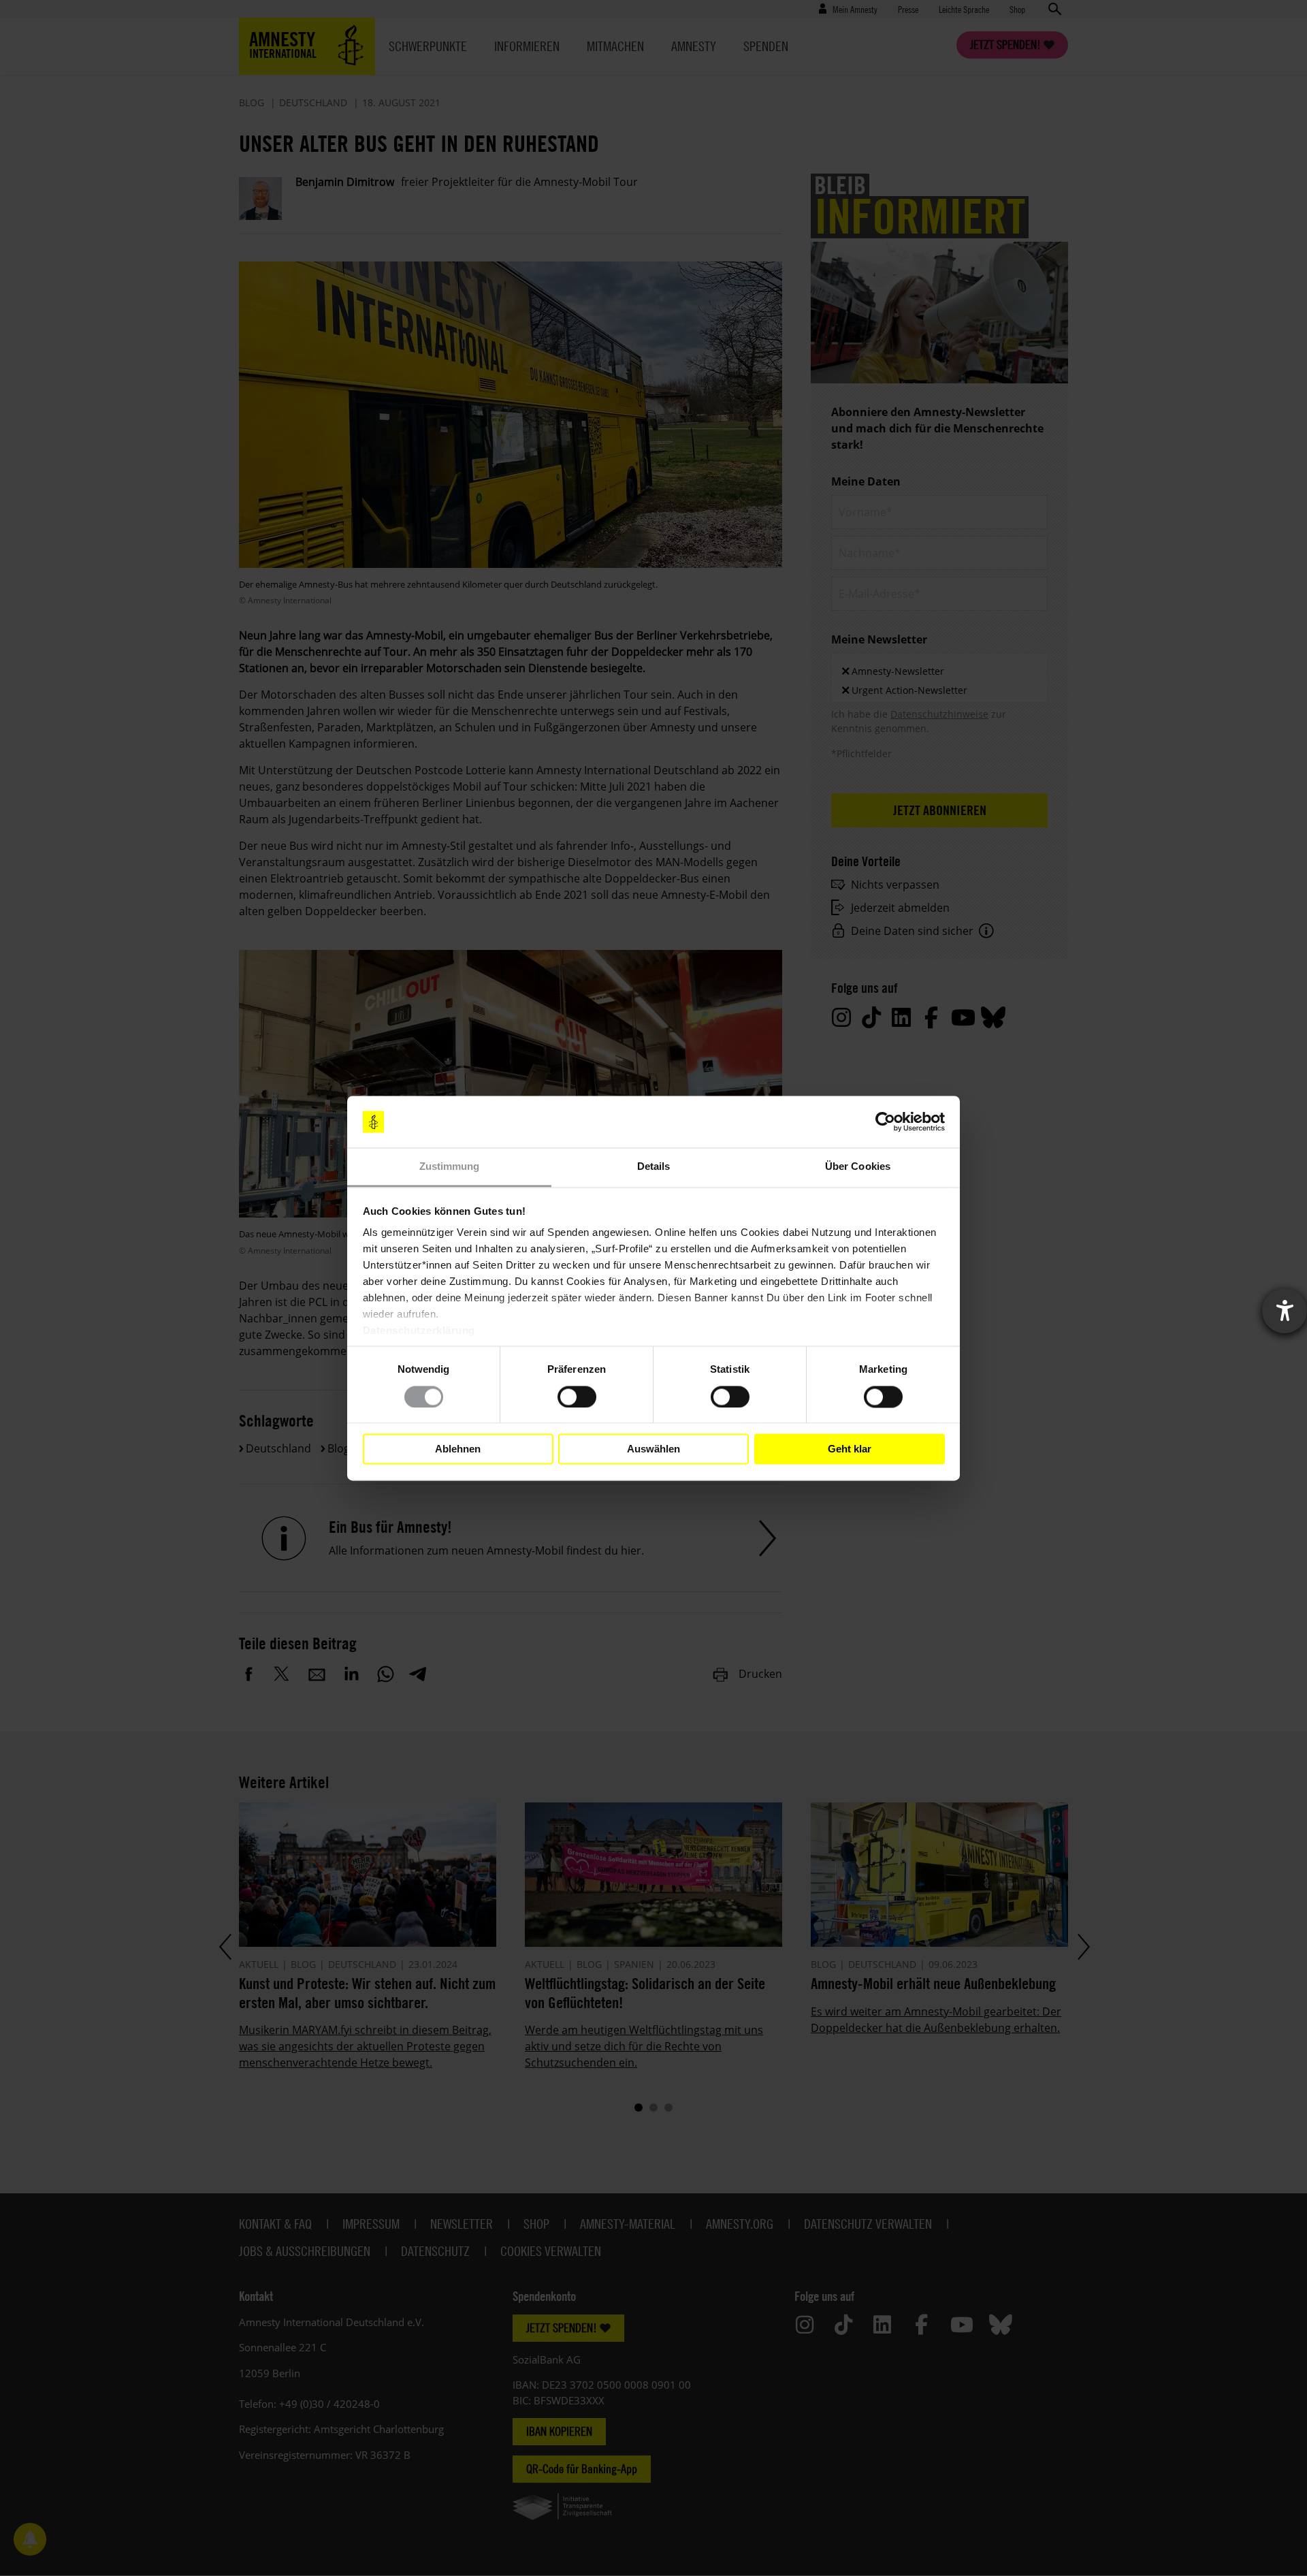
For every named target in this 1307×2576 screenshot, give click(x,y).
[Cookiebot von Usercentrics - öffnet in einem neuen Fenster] (885, 1122)
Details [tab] (654, 1167)
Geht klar (850, 1449)
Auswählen (653, 1449)
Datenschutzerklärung (419, 1331)
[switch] (577, 1397)
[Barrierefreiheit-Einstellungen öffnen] (1285, 1311)
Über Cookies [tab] (858, 1167)
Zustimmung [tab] (450, 1167)
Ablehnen (458, 1449)
